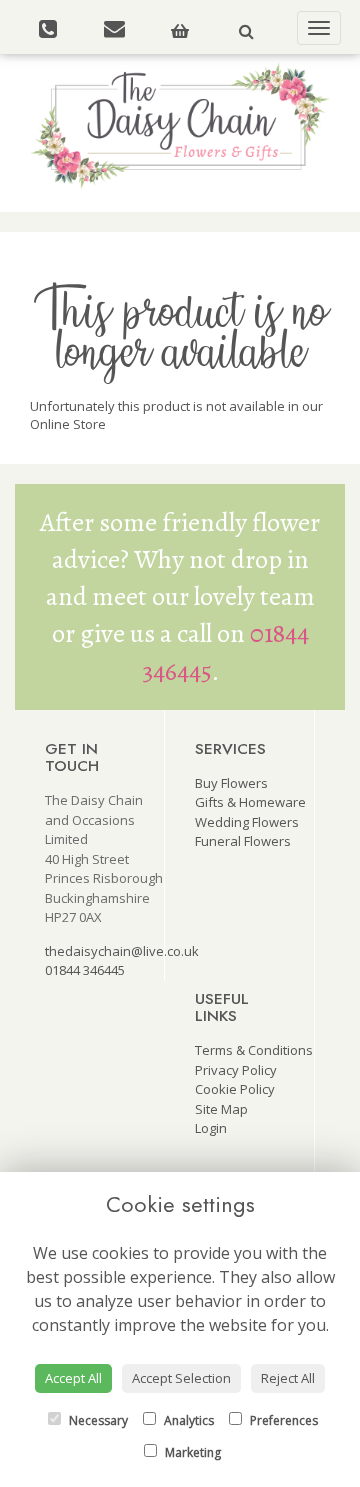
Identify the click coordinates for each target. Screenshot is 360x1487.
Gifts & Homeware (250, 802)
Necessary (97, 1420)
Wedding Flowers (247, 822)
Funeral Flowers (243, 841)
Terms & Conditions (254, 1050)
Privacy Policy (236, 1070)
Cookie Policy (235, 1089)
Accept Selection (181, 1378)
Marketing (191, 1452)
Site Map (221, 1109)
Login (211, 1128)
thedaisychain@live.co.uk (122, 951)
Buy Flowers (231, 783)
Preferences (282, 1420)
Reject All (288, 1378)
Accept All (73, 1378)
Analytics (187, 1420)
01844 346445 (85, 970)
